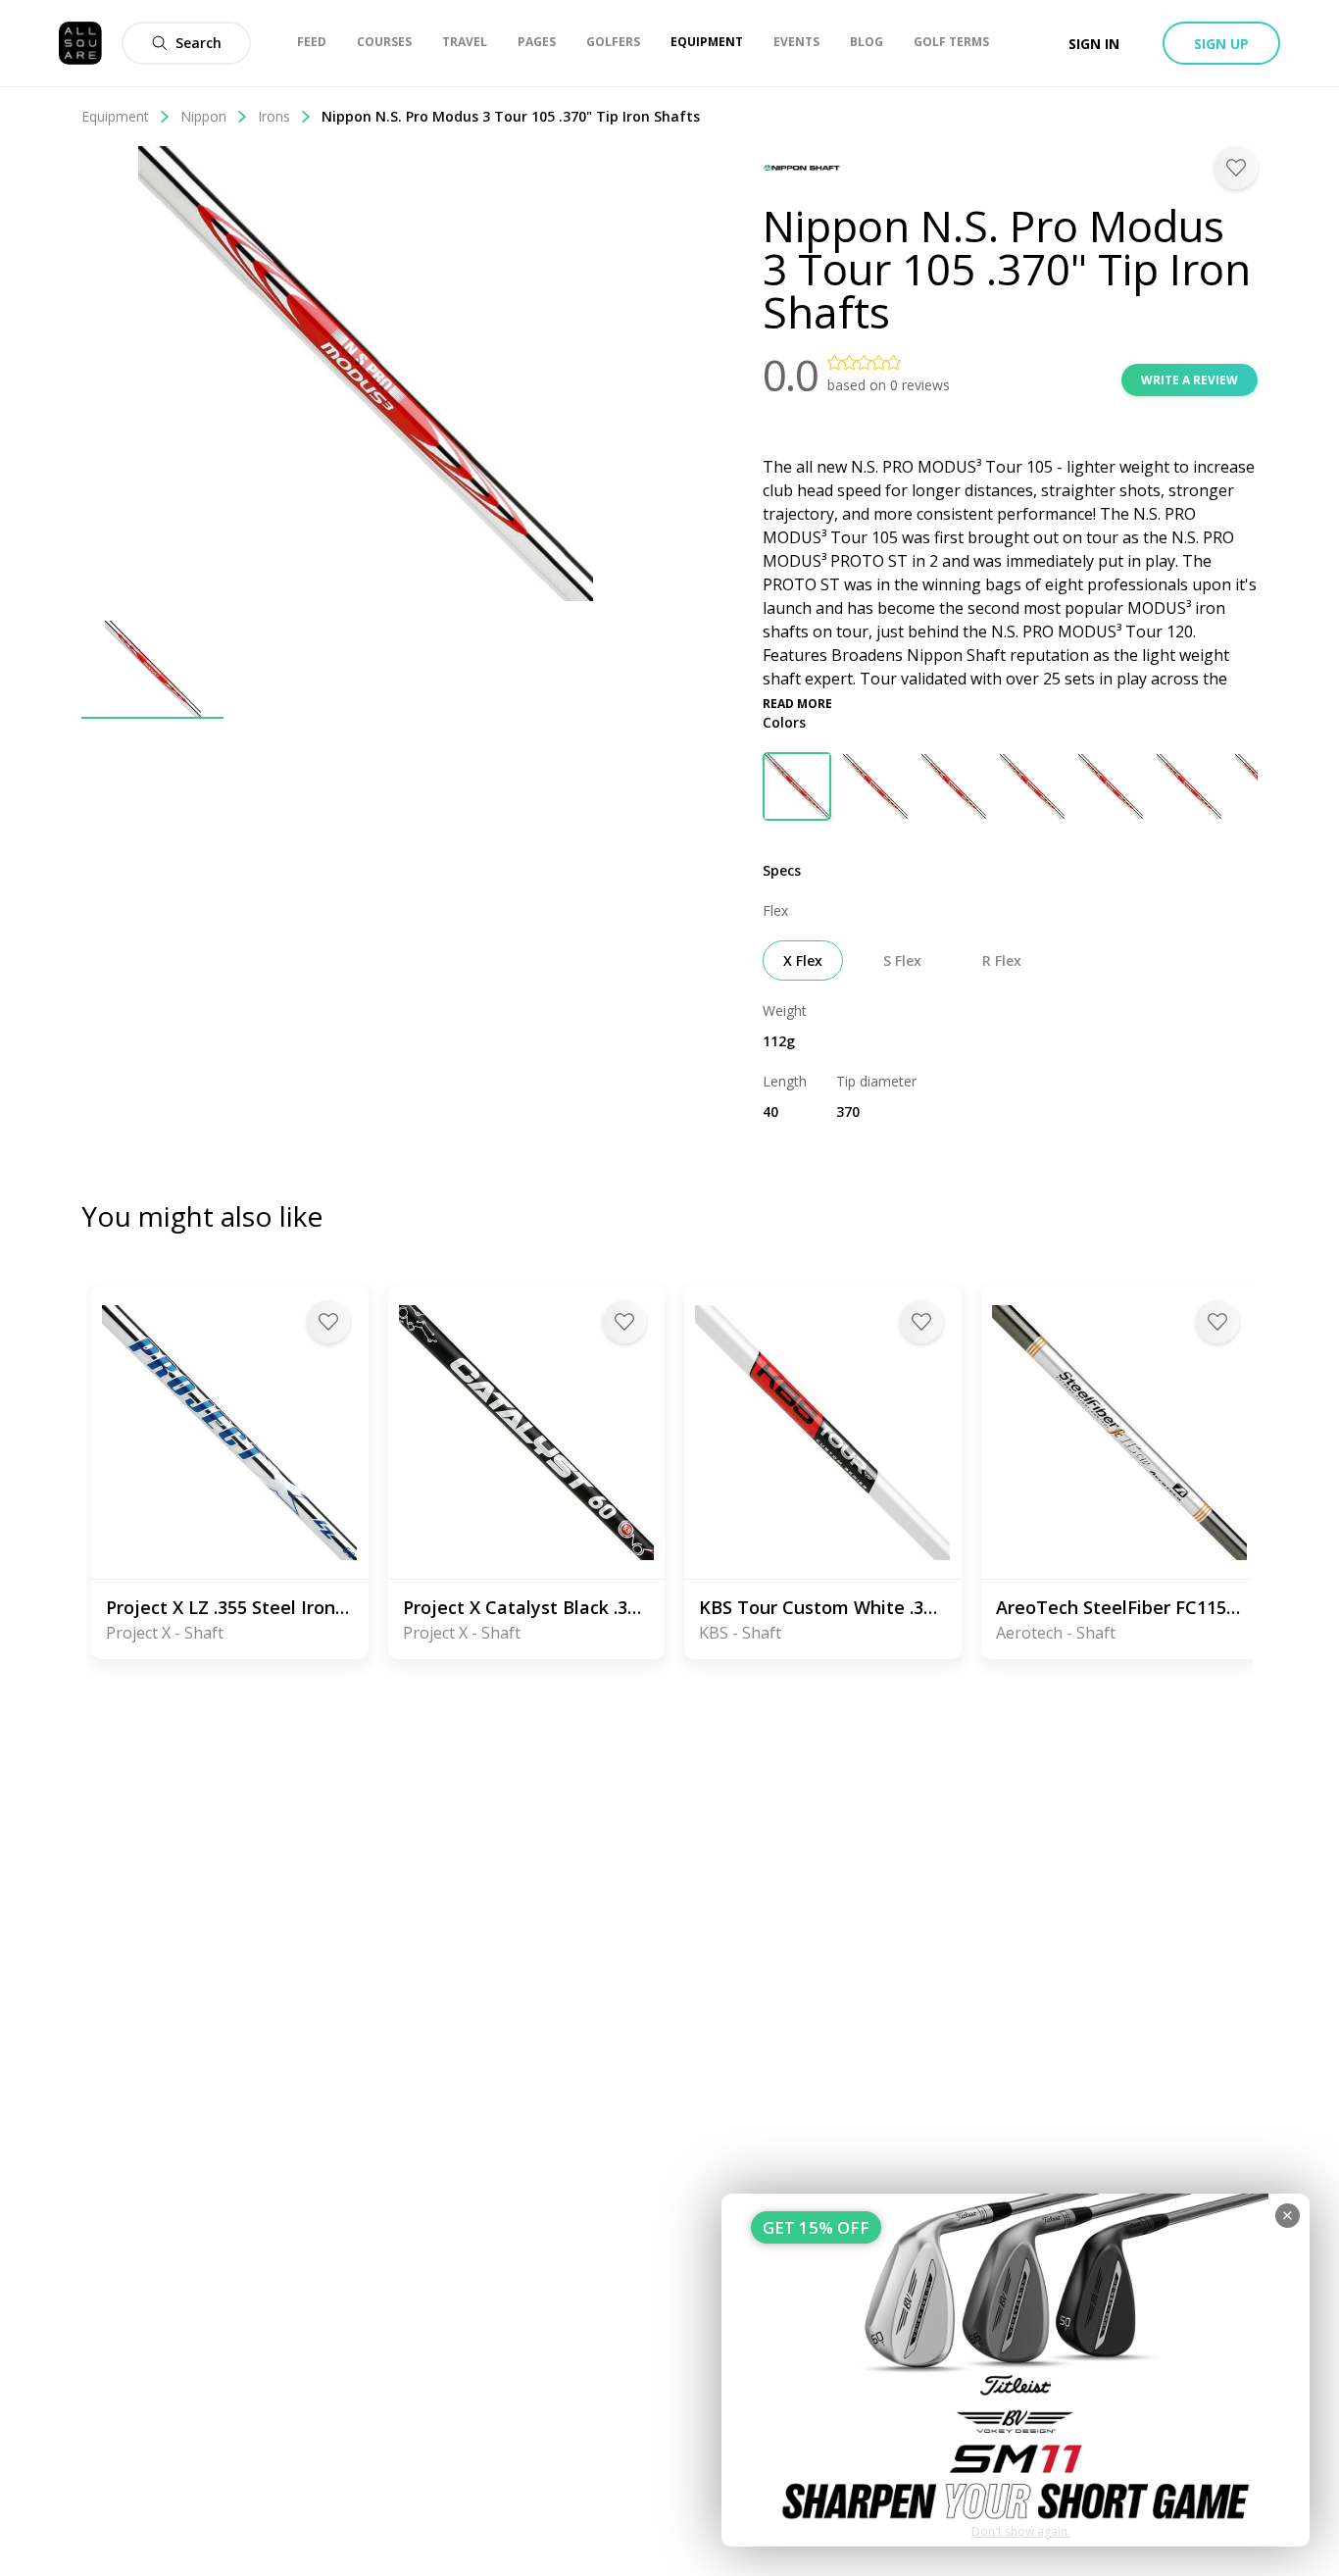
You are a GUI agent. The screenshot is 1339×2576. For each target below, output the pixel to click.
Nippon (203, 116)
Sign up (1221, 44)
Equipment (115, 116)
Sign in (1094, 44)
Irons (274, 116)
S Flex (902, 960)
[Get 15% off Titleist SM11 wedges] (1016, 2370)
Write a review (1190, 380)
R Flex (1002, 960)
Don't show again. (1021, 2531)
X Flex (803, 960)
